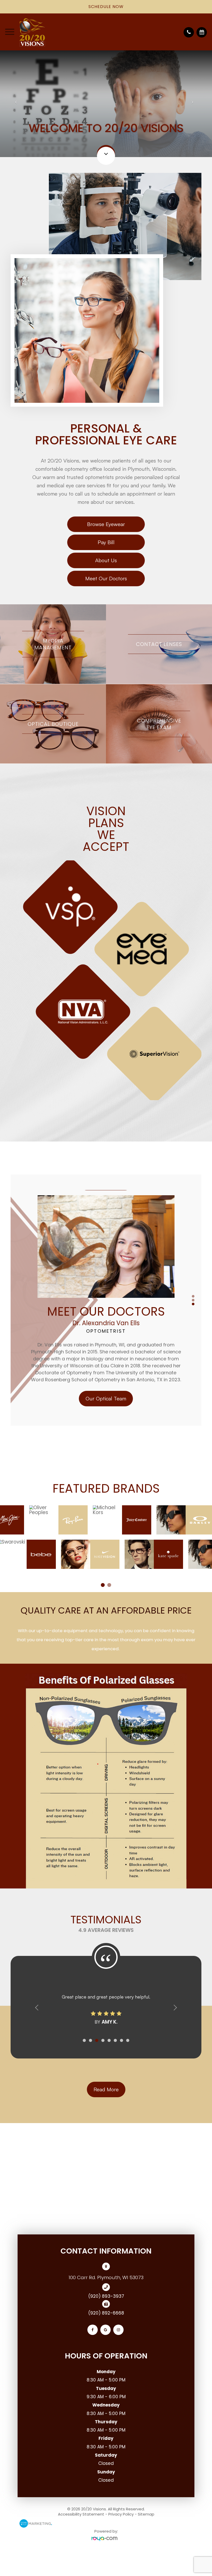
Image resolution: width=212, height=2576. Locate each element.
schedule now (106, 7)
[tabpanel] (106, 980)
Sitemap (146, 2514)
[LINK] (53, 607)
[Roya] (106, 2539)
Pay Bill (106, 542)
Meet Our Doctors (106, 578)
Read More (106, 2089)
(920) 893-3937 (106, 2296)
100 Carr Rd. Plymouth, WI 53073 (106, 2277)
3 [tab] (193, 1304)
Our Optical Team (106, 1396)
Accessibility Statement (81, 2514)
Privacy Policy (121, 2514)
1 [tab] (193, 1296)
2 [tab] (193, 1300)
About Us (106, 560)
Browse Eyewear (106, 524)
